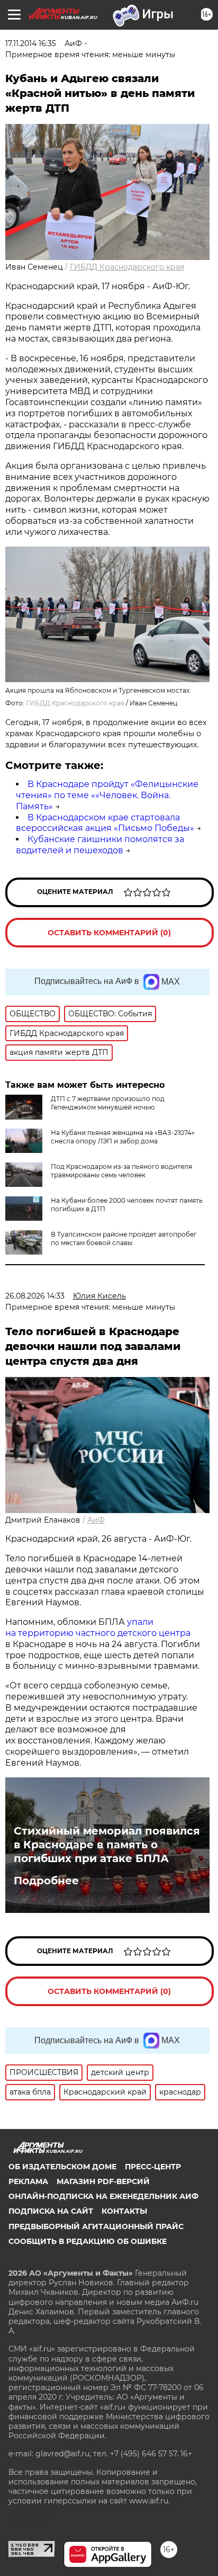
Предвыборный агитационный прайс (96, 2226)
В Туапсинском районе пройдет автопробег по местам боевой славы (124, 1238)
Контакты (124, 2211)
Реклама (28, 2181)
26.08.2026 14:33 (35, 1296)
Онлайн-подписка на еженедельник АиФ (103, 2196)
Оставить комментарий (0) (109, 933)
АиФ (96, 1520)
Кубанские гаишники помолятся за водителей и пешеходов (100, 845)
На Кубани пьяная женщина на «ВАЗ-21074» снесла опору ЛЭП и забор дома (123, 1137)
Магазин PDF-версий (103, 2181)
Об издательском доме (62, 2167)
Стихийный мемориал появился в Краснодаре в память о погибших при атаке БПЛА (107, 1845)
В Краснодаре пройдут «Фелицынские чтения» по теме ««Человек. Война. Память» (107, 795)
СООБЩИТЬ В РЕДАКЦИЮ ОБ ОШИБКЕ (88, 2241)
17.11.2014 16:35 (31, 43)
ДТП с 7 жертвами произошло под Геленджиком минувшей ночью (108, 1103)
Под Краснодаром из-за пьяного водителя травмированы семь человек (121, 1171)
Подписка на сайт (51, 2211)
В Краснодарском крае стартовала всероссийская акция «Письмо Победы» (105, 823)
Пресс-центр (153, 2167)
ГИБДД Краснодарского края (127, 267)
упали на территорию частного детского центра (98, 1627)
